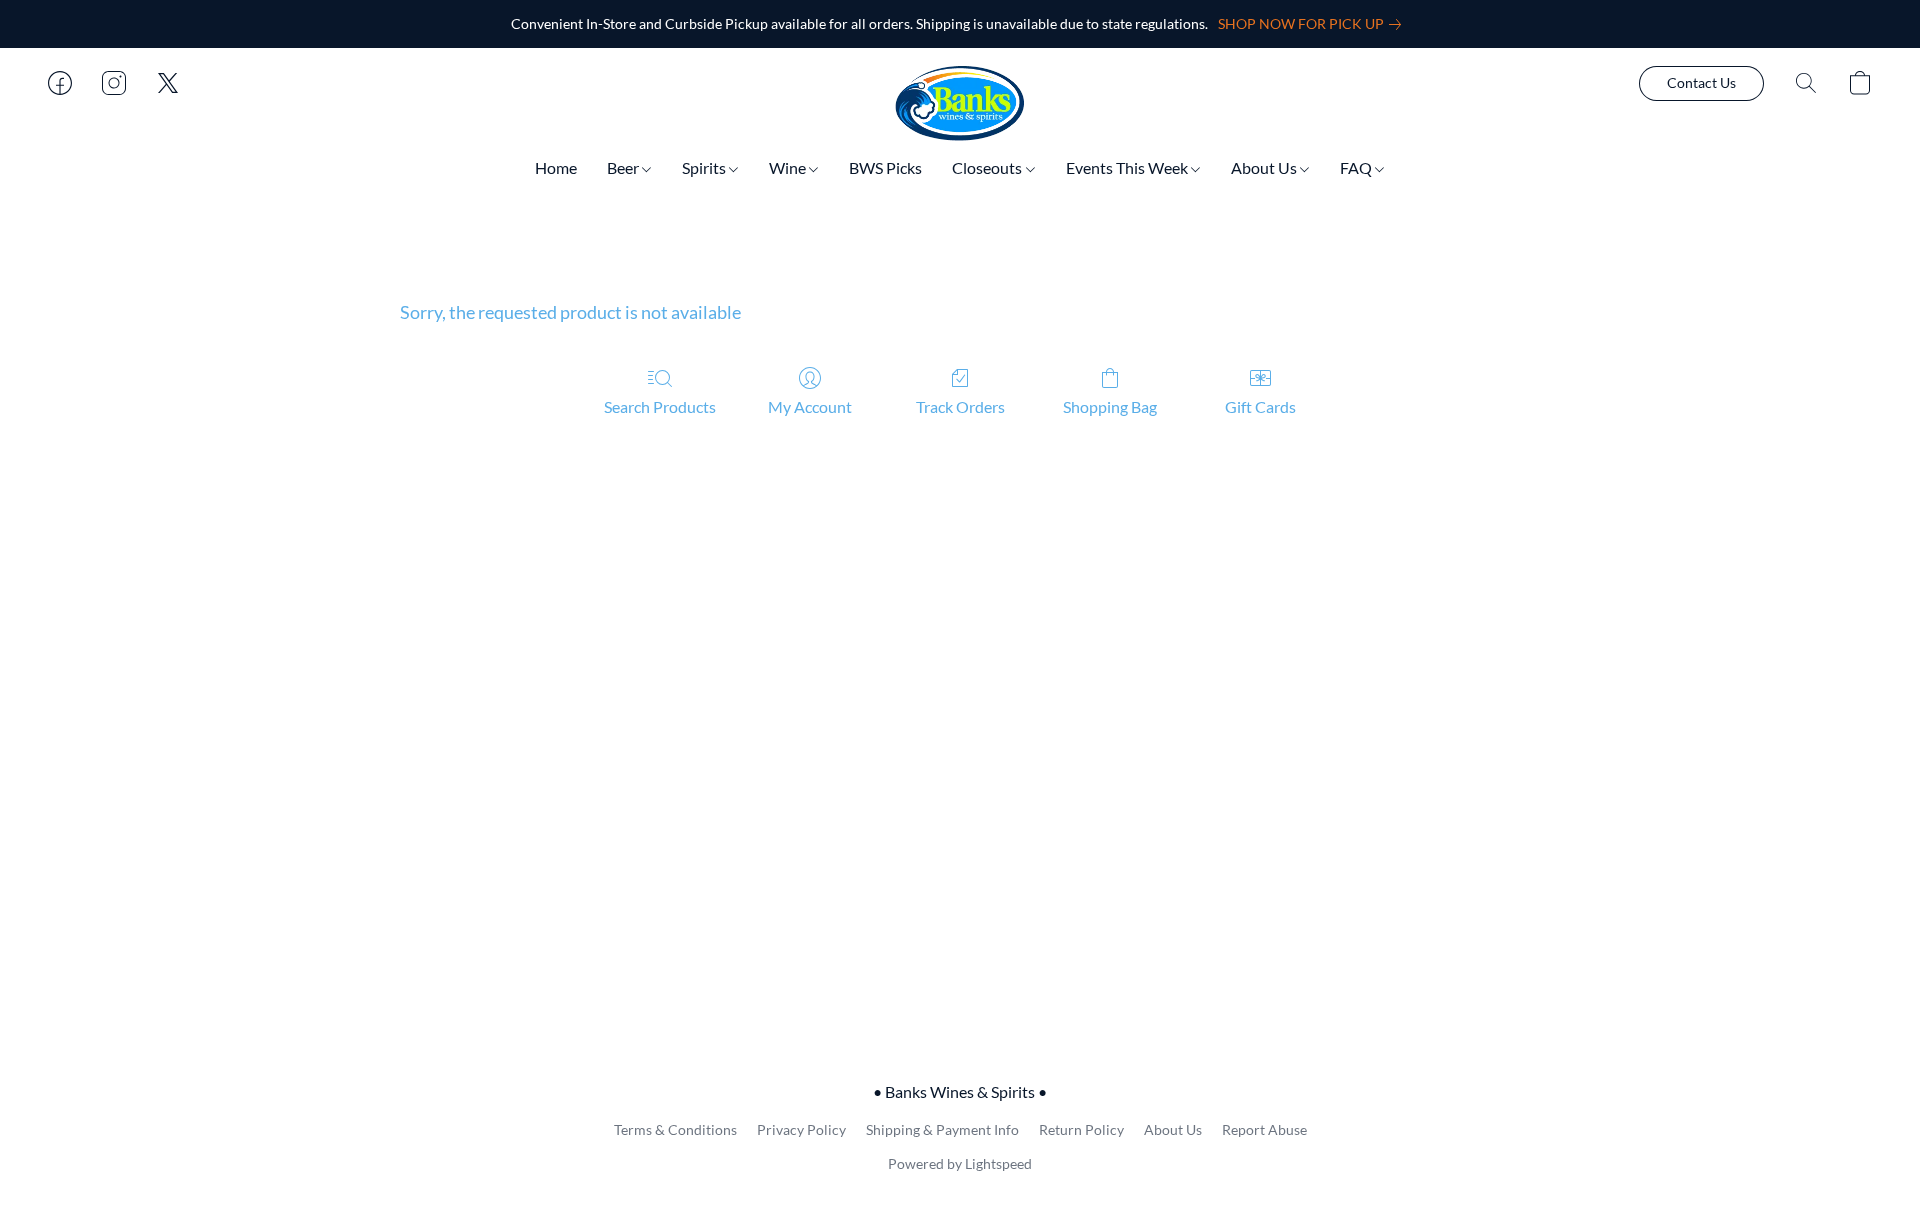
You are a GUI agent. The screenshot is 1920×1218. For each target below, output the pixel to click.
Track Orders (960, 406)
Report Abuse (1264, 1129)
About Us (1265, 167)
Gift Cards (1260, 406)
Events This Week (1128, 167)
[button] (959, 103)
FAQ (1357, 167)
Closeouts (988, 167)
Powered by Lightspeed (960, 1163)
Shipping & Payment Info (942, 1129)
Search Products (660, 406)
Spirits (705, 167)
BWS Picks (885, 167)
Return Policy (1081, 1129)
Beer (624, 167)
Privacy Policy (801, 1129)
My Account (810, 406)
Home (556, 167)
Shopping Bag (1110, 406)
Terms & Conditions (675, 1129)
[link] (1313, 24)
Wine (789, 167)
